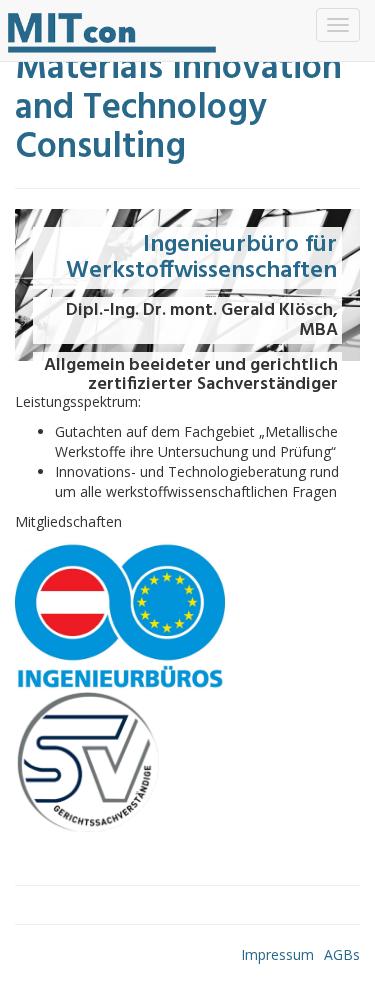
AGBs (342, 954)
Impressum (277, 954)
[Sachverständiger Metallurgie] (113, 30)
